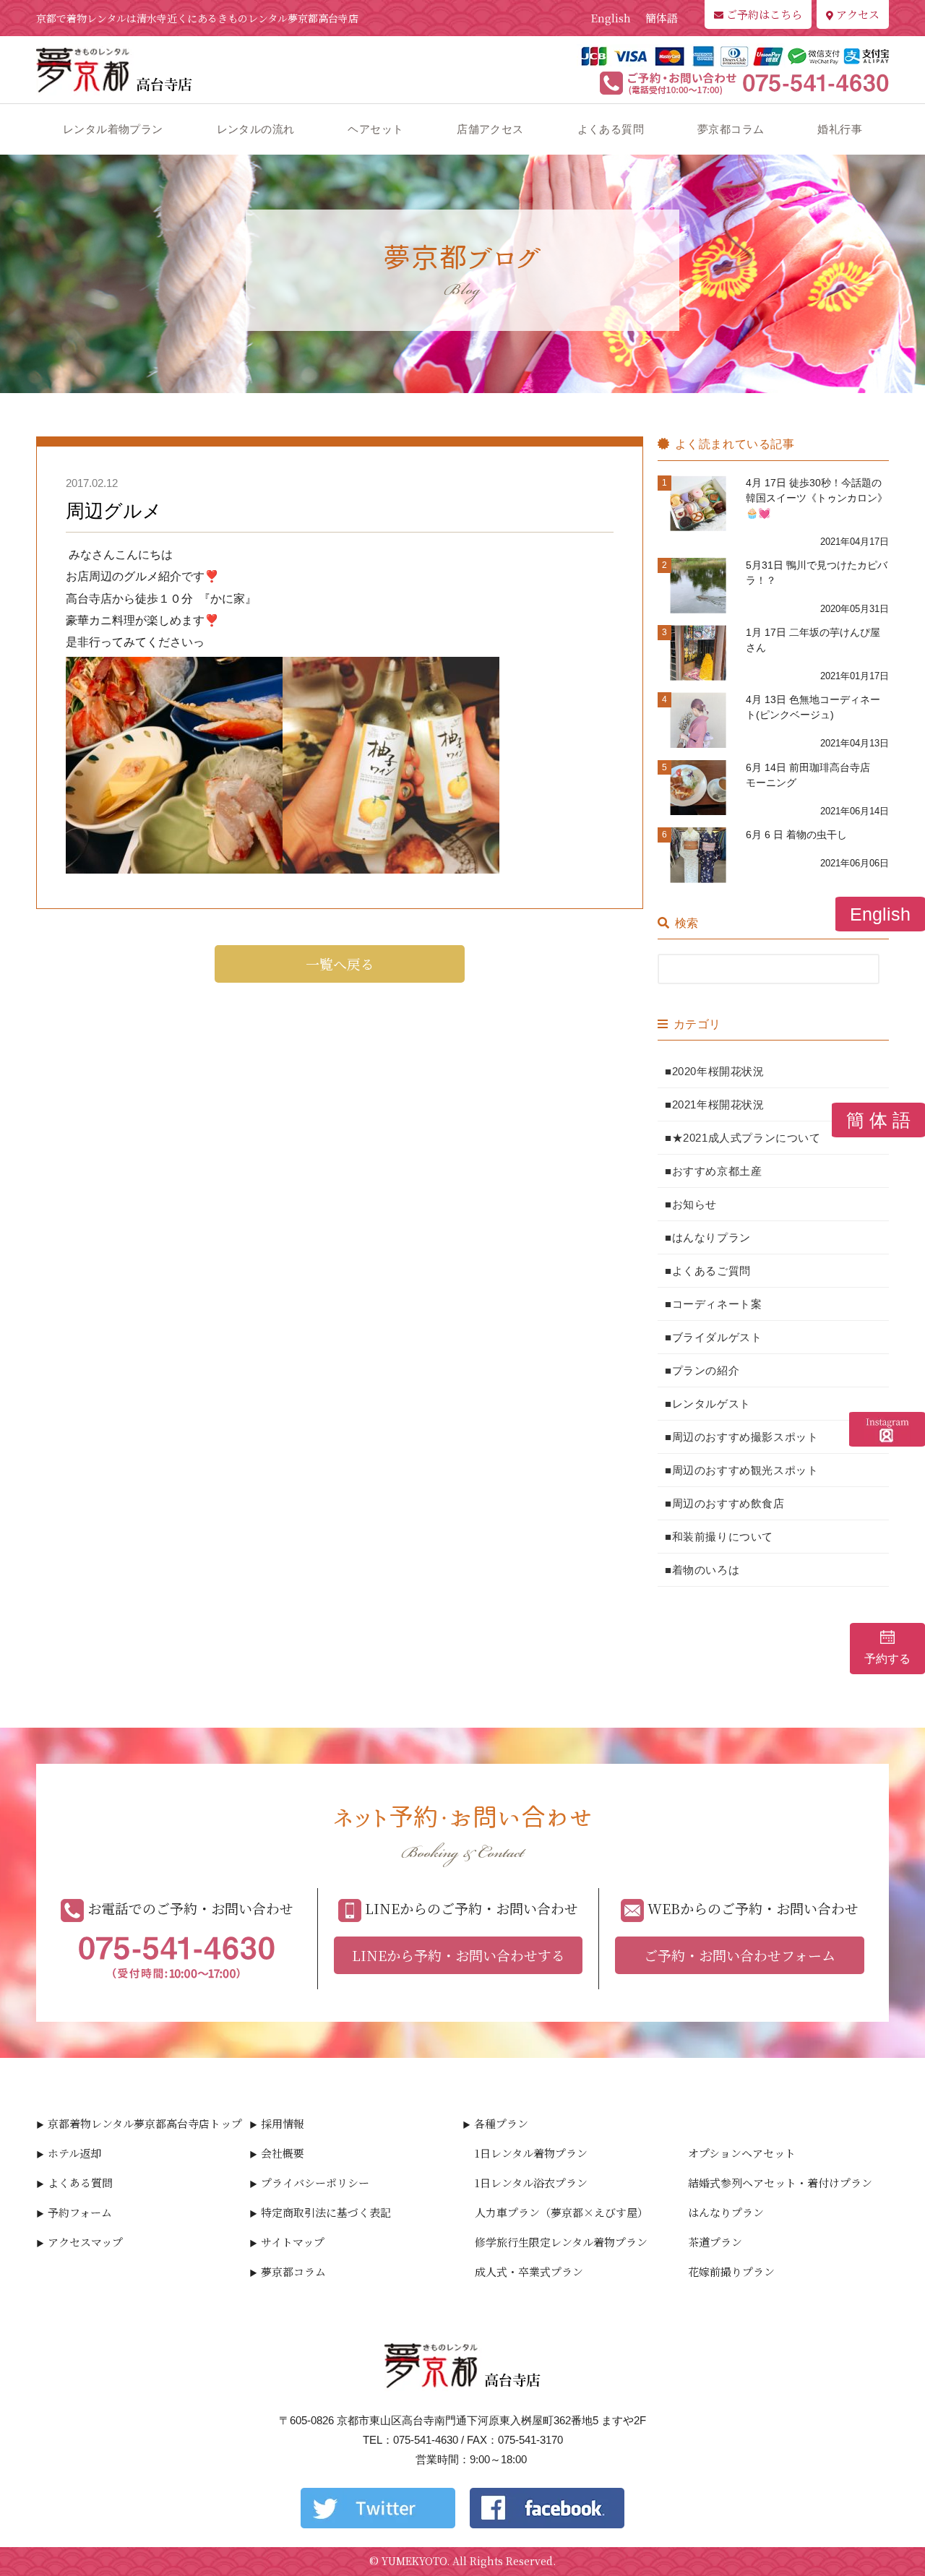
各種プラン (501, 2123)
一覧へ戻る (340, 964)
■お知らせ (691, 1204)
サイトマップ (293, 2242)
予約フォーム (80, 2212)
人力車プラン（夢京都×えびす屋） (562, 2212)
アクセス (858, 14)
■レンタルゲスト (708, 1404)
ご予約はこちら (764, 14)
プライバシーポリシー (315, 2183)
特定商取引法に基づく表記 (326, 2212)
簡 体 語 (878, 1120)
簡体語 (662, 18)
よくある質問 (611, 129)
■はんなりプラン (708, 1237)
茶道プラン (715, 2242)
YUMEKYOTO (414, 2561)
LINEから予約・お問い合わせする (459, 1955)
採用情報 (283, 2123)
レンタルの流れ (256, 129)
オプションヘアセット (742, 2153)
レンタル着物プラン (113, 129)
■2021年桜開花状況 (715, 1104)
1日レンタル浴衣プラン (531, 2183)
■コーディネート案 (713, 1304)
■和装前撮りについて (719, 1537)
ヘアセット (375, 129)
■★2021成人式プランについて (743, 1138)
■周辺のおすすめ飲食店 (725, 1503)
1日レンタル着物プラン (531, 2153)
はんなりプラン (726, 2212)
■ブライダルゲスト (713, 1337)
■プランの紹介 (702, 1370)
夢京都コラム (731, 129)
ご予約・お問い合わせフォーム (740, 1955)
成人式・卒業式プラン (529, 2271)
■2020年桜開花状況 (715, 1071)
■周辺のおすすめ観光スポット (741, 1470)
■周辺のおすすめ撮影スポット (741, 1437)
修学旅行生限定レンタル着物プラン (561, 2242)
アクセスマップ (85, 2242)
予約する (887, 1659)
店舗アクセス (490, 129)
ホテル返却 (74, 2153)
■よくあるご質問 (708, 1271)
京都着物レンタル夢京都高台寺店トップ (145, 2123)
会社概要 (283, 2153)
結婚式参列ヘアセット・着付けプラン (780, 2183)
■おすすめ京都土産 (713, 1171)
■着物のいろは (702, 1570)
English (611, 18)
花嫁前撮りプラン (731, 2271)
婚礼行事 (840, 129)
